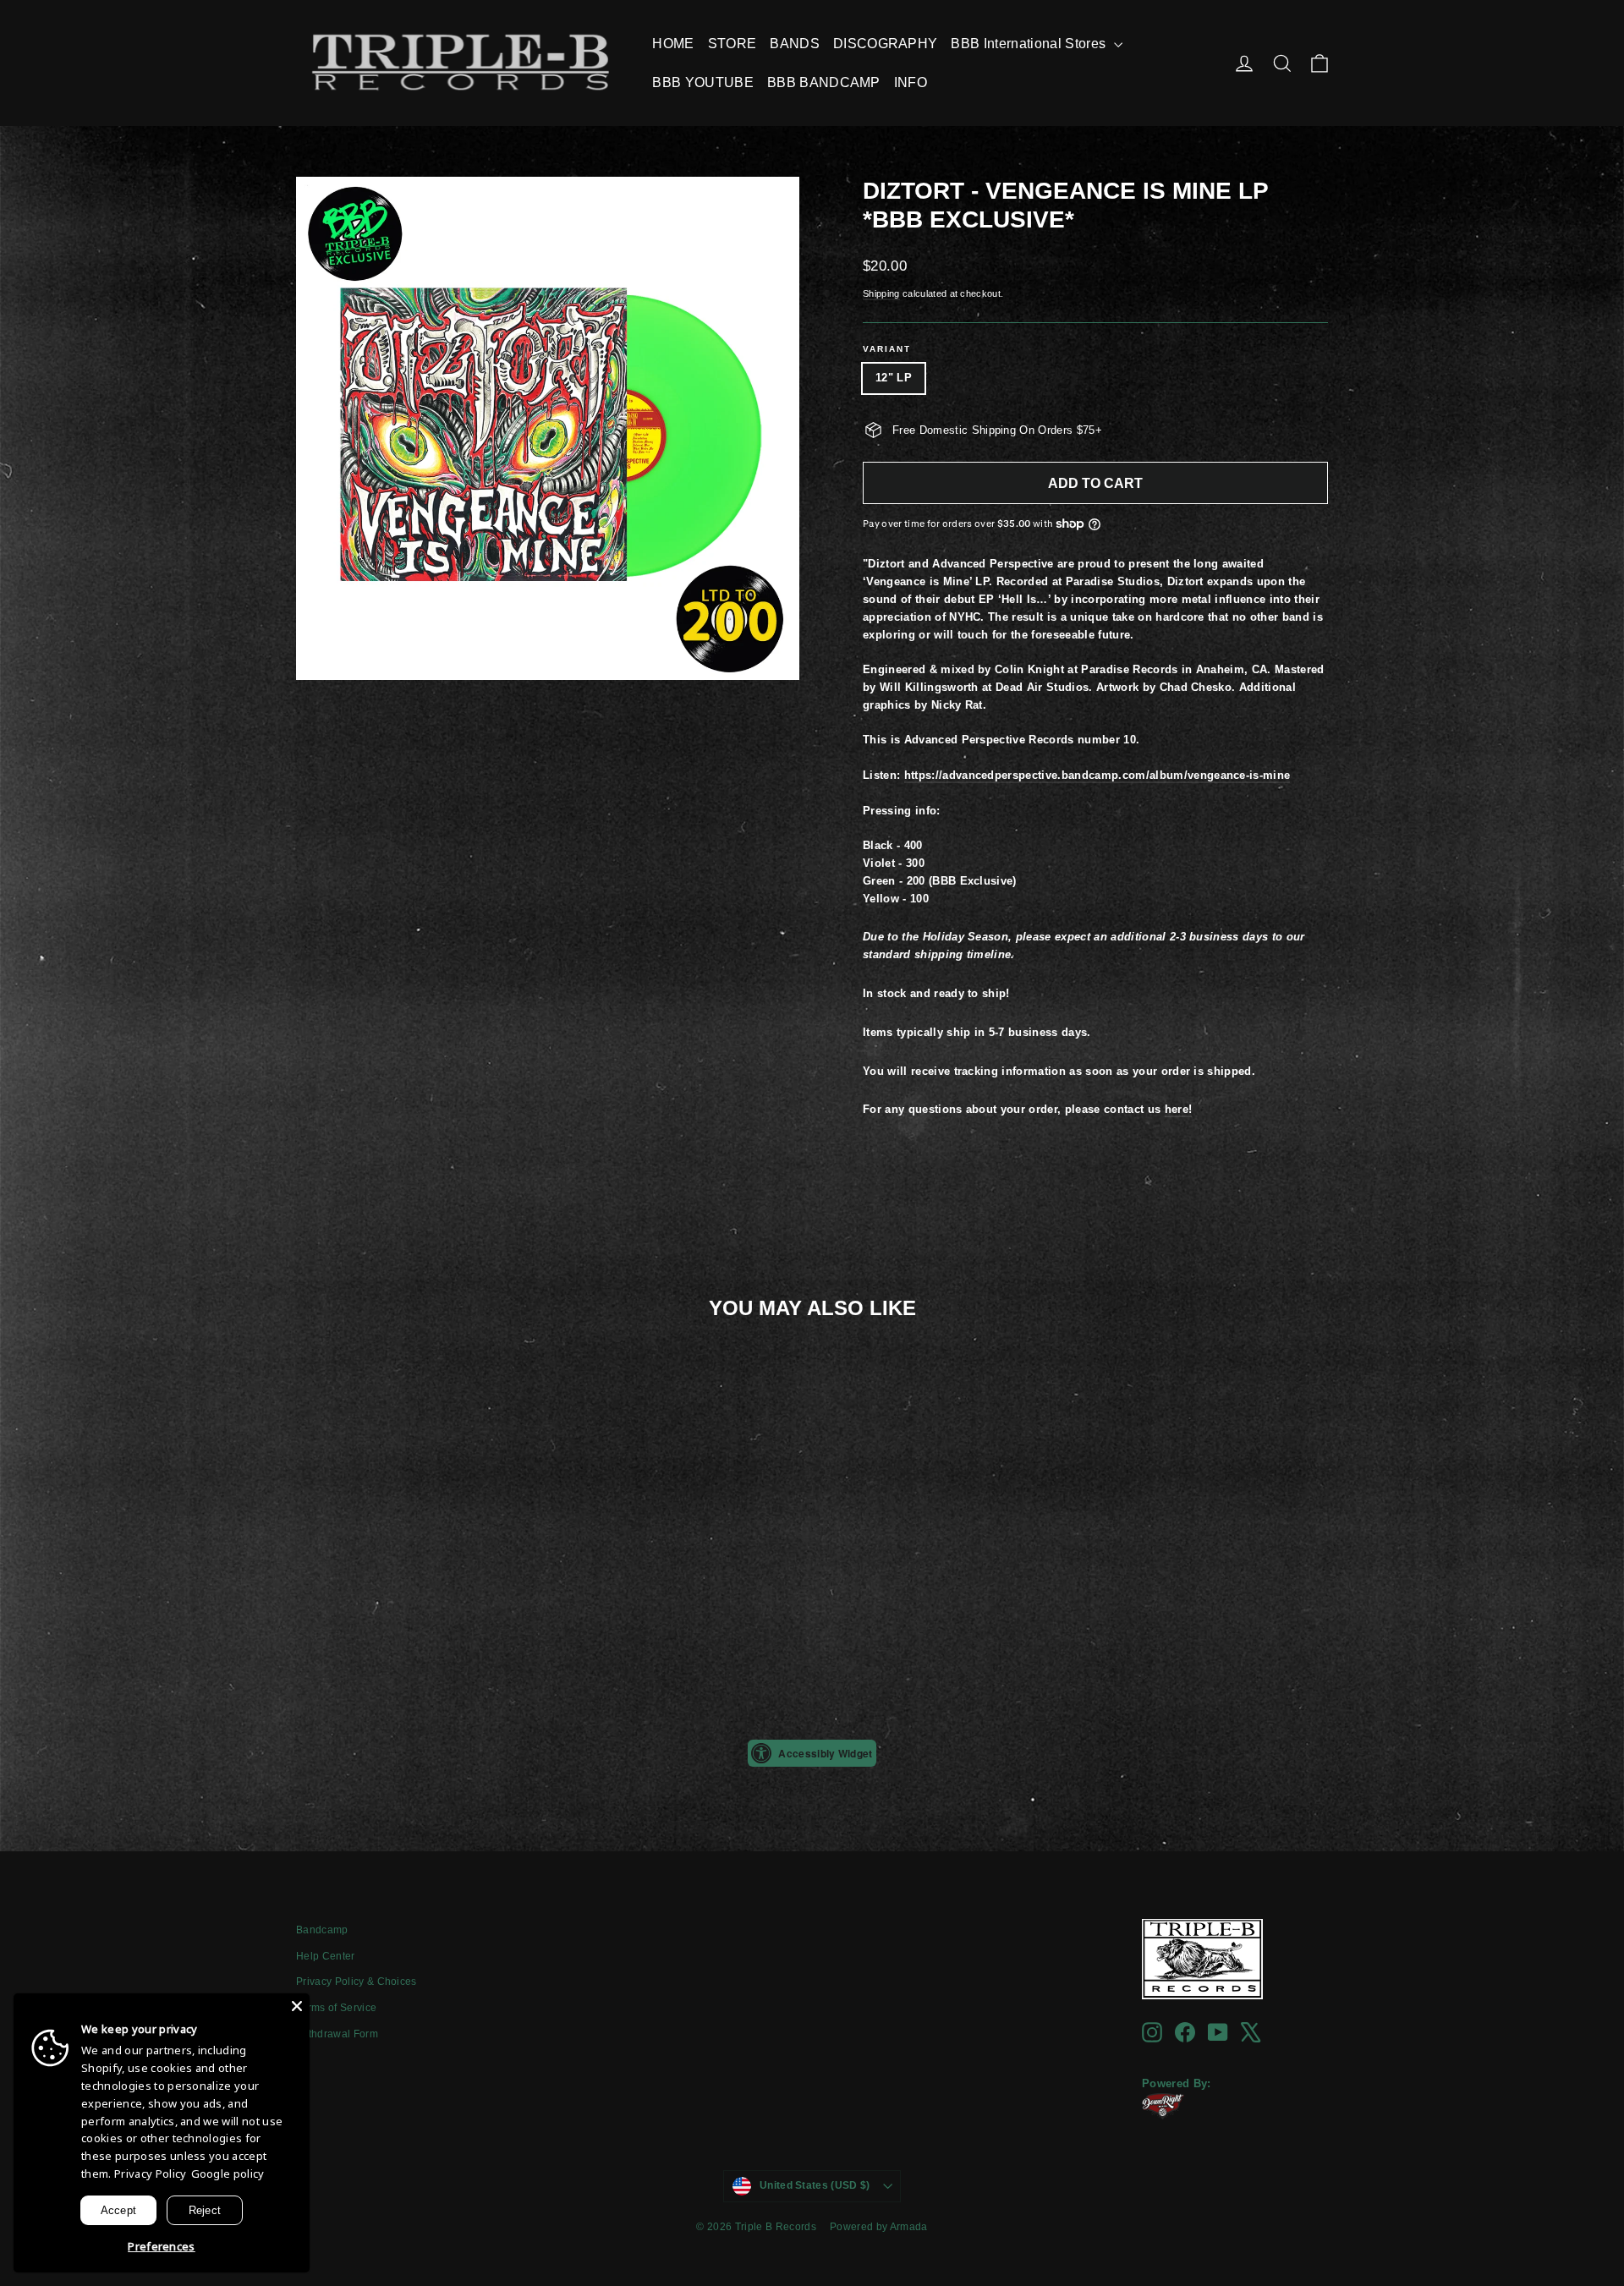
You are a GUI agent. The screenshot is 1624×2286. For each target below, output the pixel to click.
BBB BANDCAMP (824, 82)
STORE (732, 44)
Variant (887, 349)
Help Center (326, 1956)
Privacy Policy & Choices (357, 1982)
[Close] (297, 2006)
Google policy (228, 2174)
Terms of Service (336, 2008)
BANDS (795, 44)
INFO (911, 82)
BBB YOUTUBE (703, 82)
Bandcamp (322, 1930)
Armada (909, 2227)
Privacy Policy (151, 2174)
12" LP (894, 378)
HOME (673, 44)
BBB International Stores (1030, 44)
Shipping (881, 293)
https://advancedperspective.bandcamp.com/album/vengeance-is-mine (1097, 775)
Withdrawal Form (337, 2034)
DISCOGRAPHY (886, 44)
